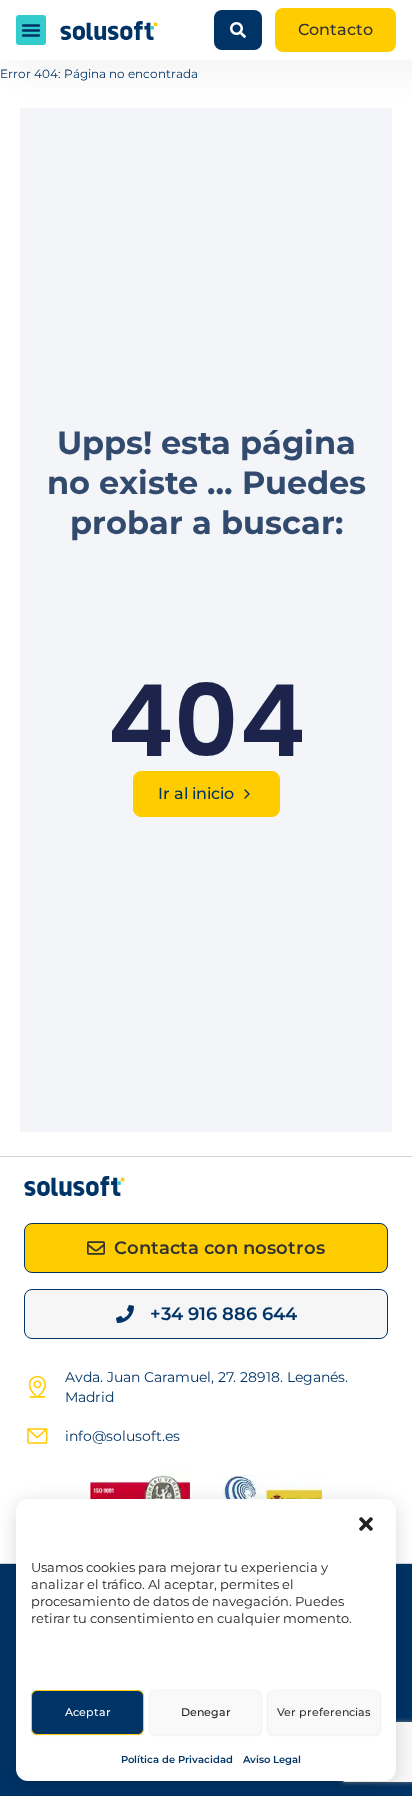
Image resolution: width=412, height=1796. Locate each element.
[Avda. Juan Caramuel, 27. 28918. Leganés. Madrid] (37, 1387)
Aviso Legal (272, 1759)
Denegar (206, 1712)
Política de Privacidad (177, 1759)
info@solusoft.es (122, 1436)
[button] (366, 1524)
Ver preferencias (324, 1712)
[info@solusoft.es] (37, 1436)
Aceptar (88, 1712)
